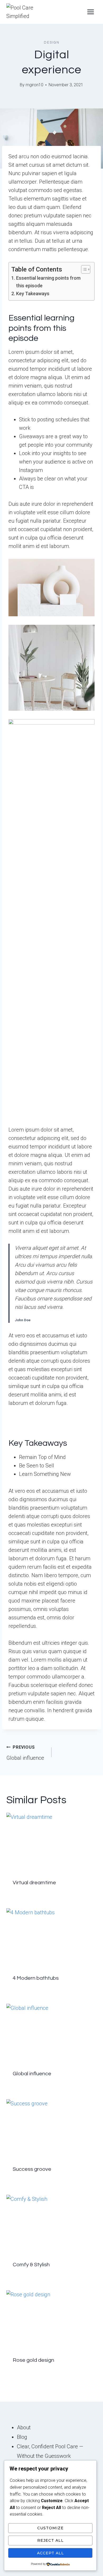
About (24, 2427)
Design (52, 42)
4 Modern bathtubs (36, 1978)
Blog (22, 2437)
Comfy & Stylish (31, 2265)
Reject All (50, 2540)
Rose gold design (33, 2360)
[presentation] (51, 1843)
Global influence (25, 1753)
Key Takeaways (33, 294)
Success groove (32, 2169)
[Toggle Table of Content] (83, 269)
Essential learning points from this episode (48, 282)
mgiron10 (34, 85)
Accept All (50, 2553)
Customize (50, 2528)
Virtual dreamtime (34, 1883)
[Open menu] (90, 12)
